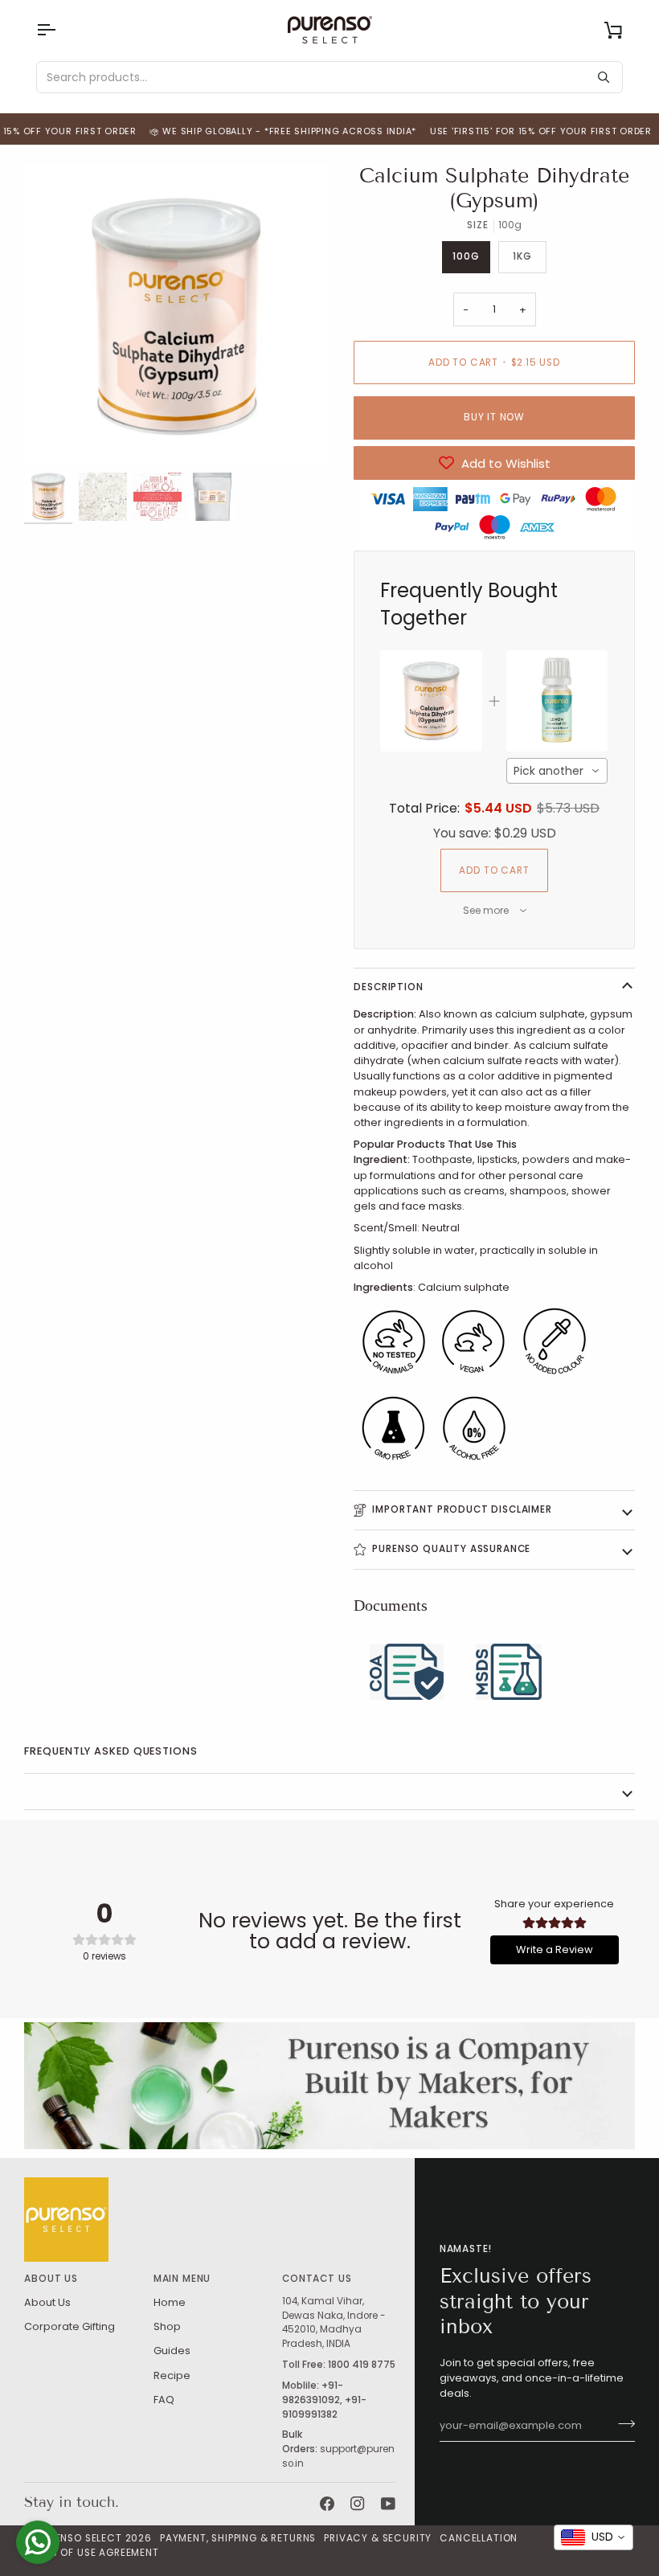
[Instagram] (358, 2504)
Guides (172, 2351)
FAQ (164, 2400)
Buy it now (494, 417)
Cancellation (479, 2538)
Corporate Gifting (70, 2326)
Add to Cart (494, 870)
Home (170, 2302)
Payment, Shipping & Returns (238, 2538)
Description (388, 987)
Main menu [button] (182, 2279)
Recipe (172, 2375)
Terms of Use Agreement (91, 2553)
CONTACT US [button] (317, 2279)
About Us (47, 2302)
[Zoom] (177, 317)
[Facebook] (327, 2504)
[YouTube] (388, 2504)
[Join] (622, 2424)
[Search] (604, 77)
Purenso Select (79, 2538)
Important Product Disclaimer (462, 1509)
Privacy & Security (378, 2538)
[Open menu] (60, 30)
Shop (167, 2326)
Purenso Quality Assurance (451, 1549)
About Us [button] (51, 2279)
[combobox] (557, 771)
